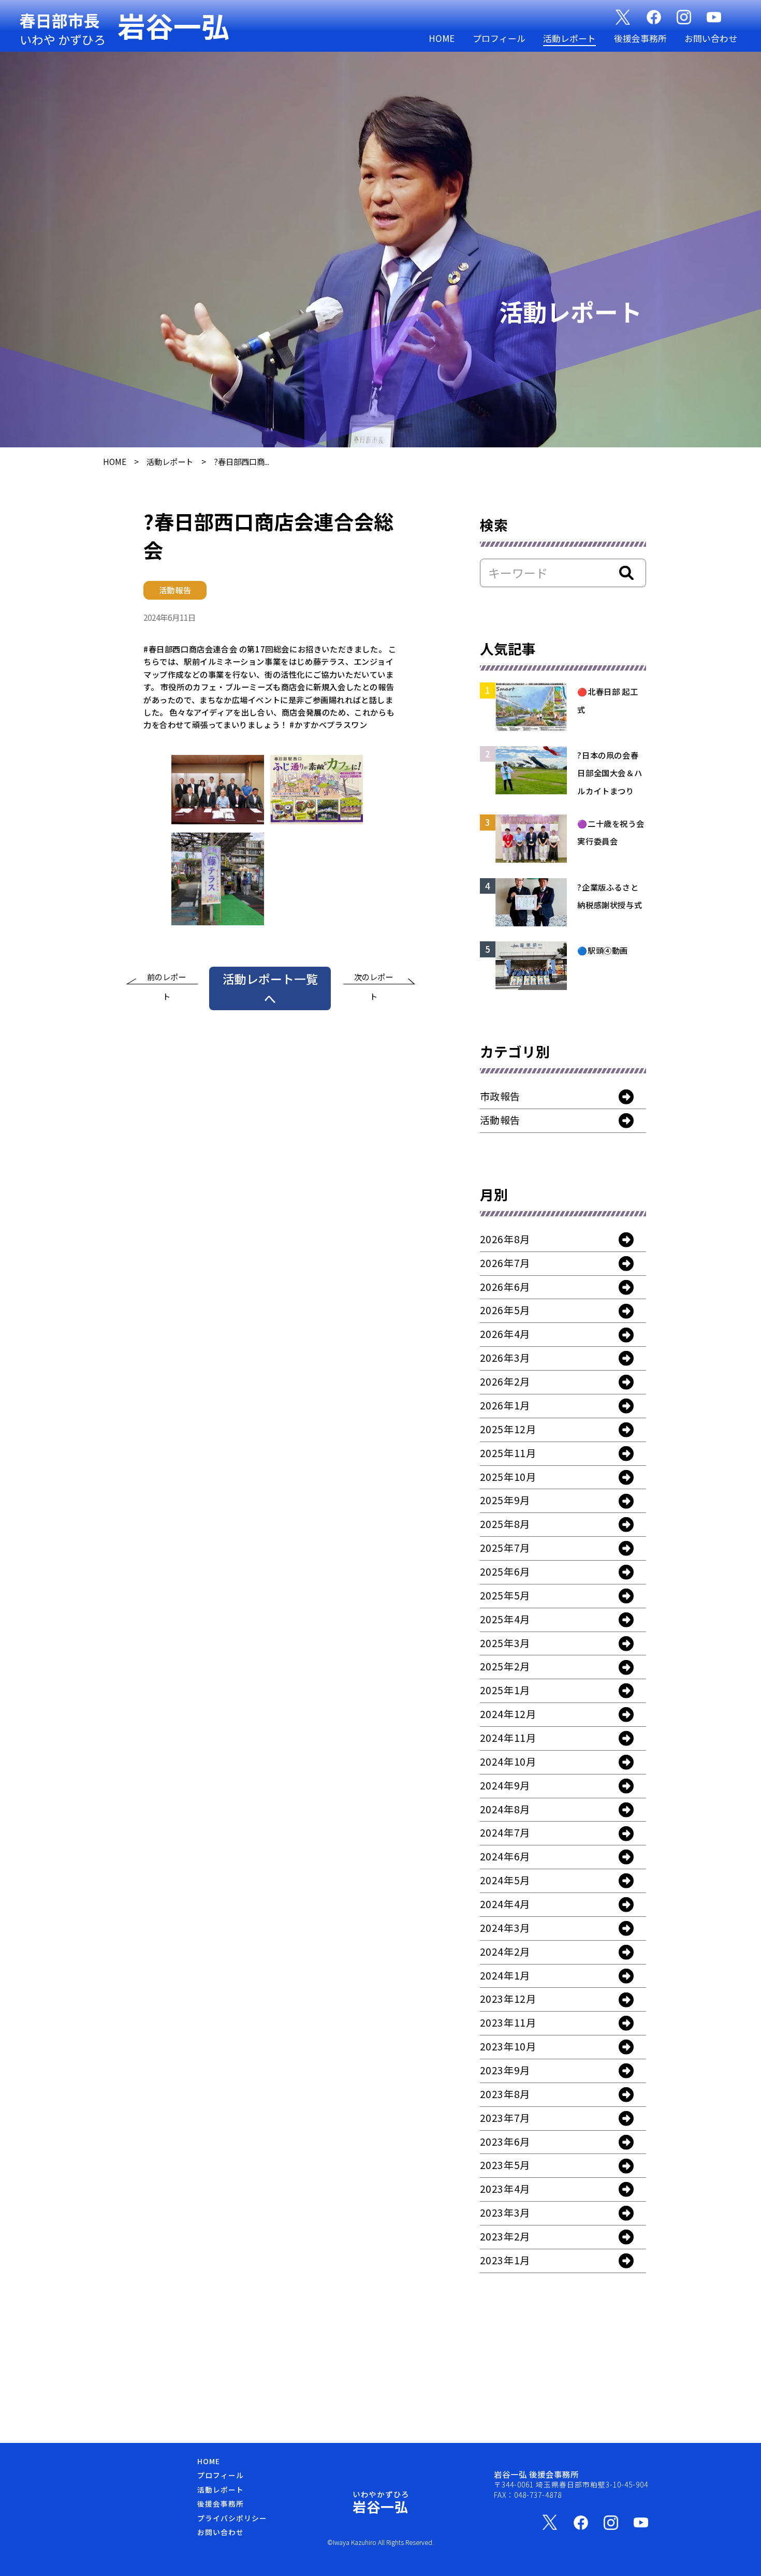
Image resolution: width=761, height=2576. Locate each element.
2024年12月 (508, 1714)
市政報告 (500, 1096)
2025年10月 (508, 1477)
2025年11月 (508, 1453)
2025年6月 (505, 1571)
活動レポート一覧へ (270, 988)
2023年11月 (508, 2022)
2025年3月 (505, 1643)
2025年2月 (505, 1666)
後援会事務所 (640, 38)
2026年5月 (505, 1310)
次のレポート (374, 979)
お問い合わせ (711, 38)
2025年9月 (505, 1500)
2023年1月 (505, 2260)
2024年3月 (505, 1928)
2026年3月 (505, 1358)
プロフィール (499, 38)
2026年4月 (505, 1334)
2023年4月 (505, 2189)
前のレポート (166, 979)
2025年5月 (505, 1595)
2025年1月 (505, 1690)
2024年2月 (505, 1952)
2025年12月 (508, 1429)
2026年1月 (505, 1405)
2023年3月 (505, 2213)
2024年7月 (505, 1832)
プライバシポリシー (232, 2518)
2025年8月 (505, 1524)
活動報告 (500, 1120)
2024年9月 (505, 1785)
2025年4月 (505, 1619)
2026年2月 (505, 1381)
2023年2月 (505, 2236)
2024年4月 (505, 1904)
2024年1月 (505, 1975)
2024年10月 (508, 1762)
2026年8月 (505, 1239)
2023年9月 (505, 2070)
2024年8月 (505, 1809)
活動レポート (569, 38)
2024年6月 (505, 1856)
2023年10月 (508, 2046)
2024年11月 (508, 1738)
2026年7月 (505, 1263)
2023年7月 (505, 2118)
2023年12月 (508, 1999)
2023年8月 (505, 2094)
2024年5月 (505, 1880)
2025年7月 (505, 1548)
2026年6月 (505, 1287)
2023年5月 (505, 2165)
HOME (442, 38)
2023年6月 (505, 2142)
